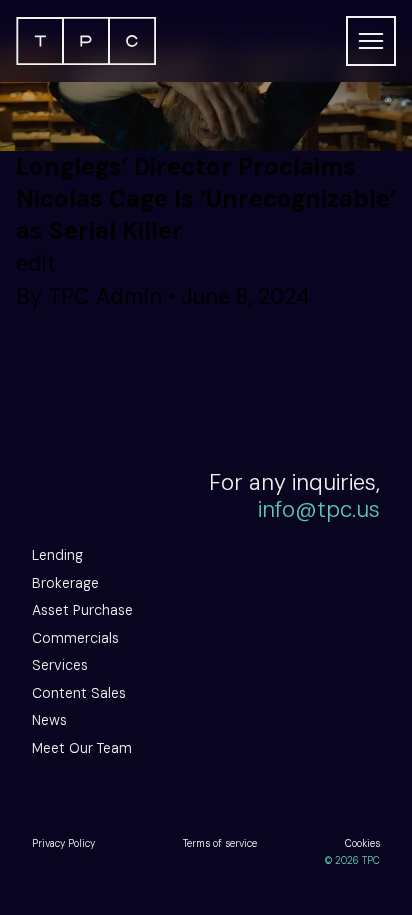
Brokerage (65, 583)
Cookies (362, 843)
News (49, 720)
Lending (57, 555)
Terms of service (220, 843)
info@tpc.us (319, 509)
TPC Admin (105, 296)
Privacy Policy (63, 843)
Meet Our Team (82, 748)
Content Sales (79, 693)
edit (36, 263)
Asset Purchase (82, 610)
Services (60, 665)
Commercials (75, 638)
